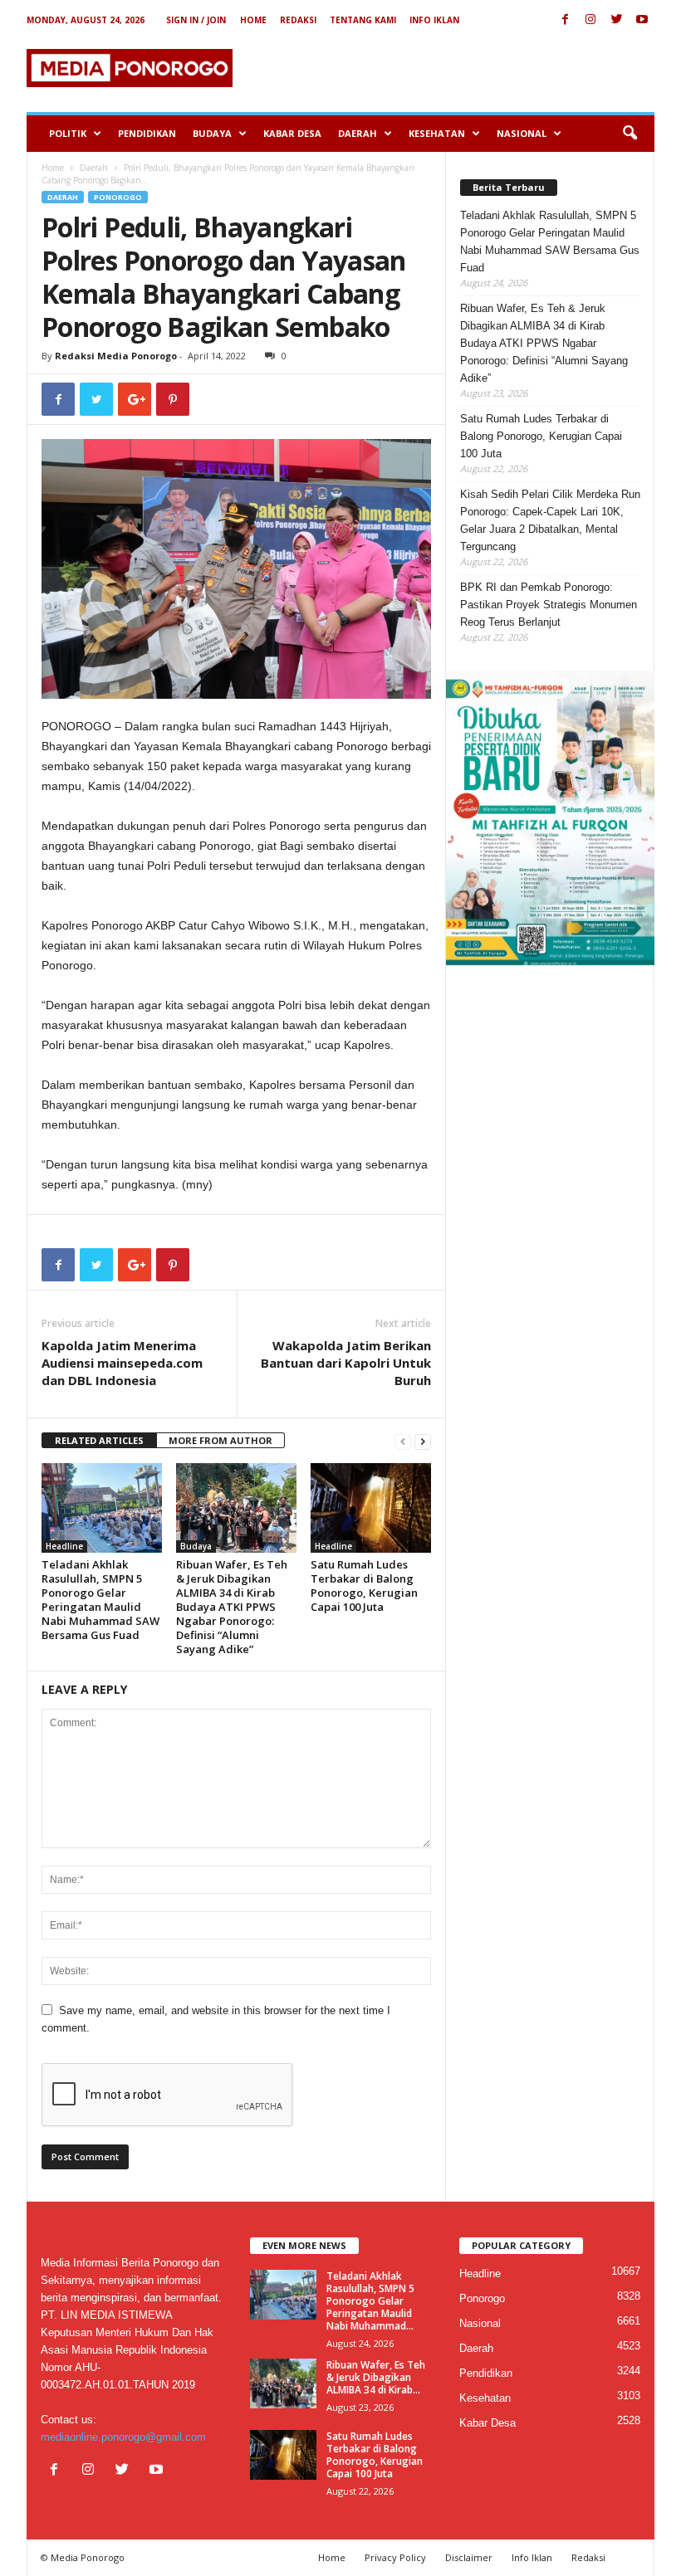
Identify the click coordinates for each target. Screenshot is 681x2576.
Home (253, 20)
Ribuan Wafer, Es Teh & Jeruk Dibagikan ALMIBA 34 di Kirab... (376, 2377)
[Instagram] (590, 20)
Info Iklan (434, 20)
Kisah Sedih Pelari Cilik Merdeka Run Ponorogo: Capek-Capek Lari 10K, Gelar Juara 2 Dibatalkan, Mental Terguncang (550, 520)
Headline (64, 1546)
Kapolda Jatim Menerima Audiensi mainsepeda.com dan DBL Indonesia (122, 1363)
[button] (630, 134)
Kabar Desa (292, 133)
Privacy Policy (395, 2557)
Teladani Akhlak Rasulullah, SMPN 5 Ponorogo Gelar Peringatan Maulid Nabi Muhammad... (370, 2301)
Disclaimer (469, 2557)
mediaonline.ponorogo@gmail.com (123, 2437)
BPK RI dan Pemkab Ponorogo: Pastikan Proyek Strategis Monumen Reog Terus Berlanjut (549, 605)
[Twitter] (616, 20)
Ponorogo (118, 197)
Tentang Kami (363, 20)
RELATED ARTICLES (99, 1440)
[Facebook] (565, 20)
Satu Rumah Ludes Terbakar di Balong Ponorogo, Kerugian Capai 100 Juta (364, 1586)
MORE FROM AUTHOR (220, 1440)
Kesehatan (437, 133)
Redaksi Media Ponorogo (116, 356)
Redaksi (298, 20)
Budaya (212, 133)
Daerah (358, 133)
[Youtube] (642, 20)
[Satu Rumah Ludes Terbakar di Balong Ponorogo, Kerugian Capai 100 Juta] (371, 1508)
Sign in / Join (196, 20)
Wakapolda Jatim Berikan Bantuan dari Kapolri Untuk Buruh (346, 1363)
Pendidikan (147, 133)
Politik (68, 133)
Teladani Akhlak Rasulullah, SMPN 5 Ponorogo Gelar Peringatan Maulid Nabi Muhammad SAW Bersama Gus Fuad (100, 1600)
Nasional (522, 133)
